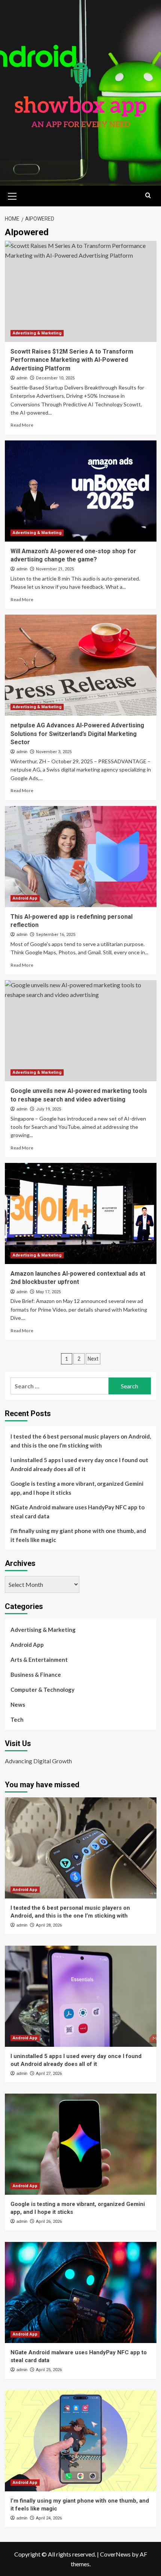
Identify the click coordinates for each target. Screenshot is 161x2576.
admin (22, 378)
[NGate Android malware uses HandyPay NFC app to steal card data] (81, 2292)
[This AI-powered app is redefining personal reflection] (81, 857)
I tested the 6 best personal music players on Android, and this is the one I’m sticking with (81, 1441)
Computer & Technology (42, 1689)
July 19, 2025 (48, 1109)
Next (93, 1359)
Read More (22, 425)
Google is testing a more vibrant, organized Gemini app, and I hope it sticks (77, 1488)
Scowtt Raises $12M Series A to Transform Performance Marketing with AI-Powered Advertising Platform (72, 360)
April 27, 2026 (49, 2074)
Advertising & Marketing (37, 333)
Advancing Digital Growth (38, 1761)
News (18, 1704)
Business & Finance (36, 1675)
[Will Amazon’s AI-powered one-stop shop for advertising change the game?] (81, 491)
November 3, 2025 (54, 752)
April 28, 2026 (49, 1925)
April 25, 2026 (49, 2370)
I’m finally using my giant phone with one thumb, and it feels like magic (78, 1535)
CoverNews (115, 2554)
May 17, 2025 (48, 1292)
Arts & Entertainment (39, 1660)
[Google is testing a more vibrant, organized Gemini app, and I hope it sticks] (81, 2144)
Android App (25, 898)
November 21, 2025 (55, 569)
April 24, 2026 (49, 2518)
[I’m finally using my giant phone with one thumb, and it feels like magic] (81, 2441)
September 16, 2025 (56, 935)
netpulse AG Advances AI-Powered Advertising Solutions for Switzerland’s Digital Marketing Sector (77, 734)
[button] (12, 195)
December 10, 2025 (55, 378)
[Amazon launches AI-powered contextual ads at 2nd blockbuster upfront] (81, 1213)
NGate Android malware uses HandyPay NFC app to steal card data (78, 1512)
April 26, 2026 (49, 2222)
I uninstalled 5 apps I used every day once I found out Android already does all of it (79, 1464)
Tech (17, 1719)
